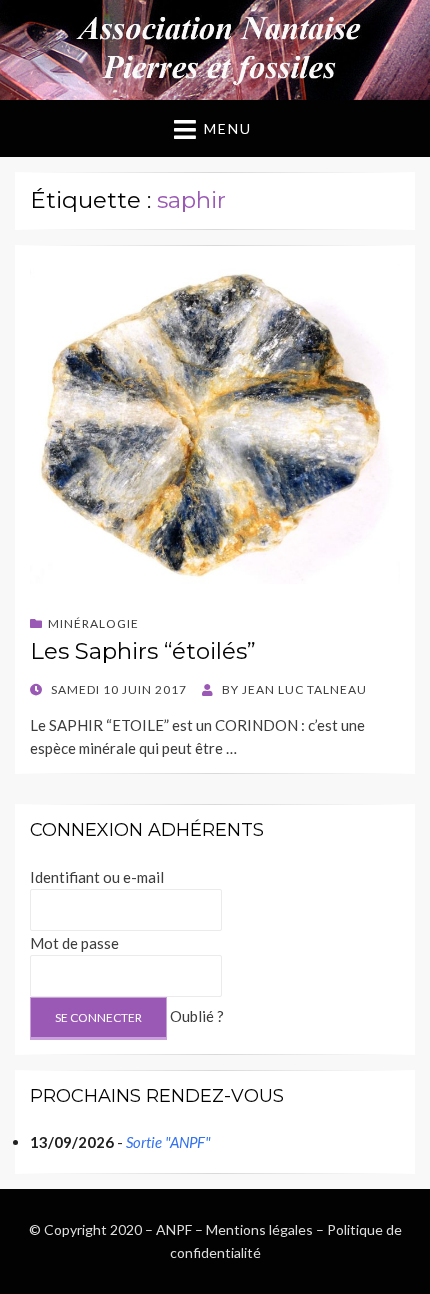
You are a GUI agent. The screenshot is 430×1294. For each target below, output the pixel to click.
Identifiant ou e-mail (97, 877)
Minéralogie (93, 623)
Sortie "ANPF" (168, 1142)
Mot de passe (74, 943)
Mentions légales (259, 1229)
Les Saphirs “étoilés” (143, 651)
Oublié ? (197, 1016)
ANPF (174, 1229)
